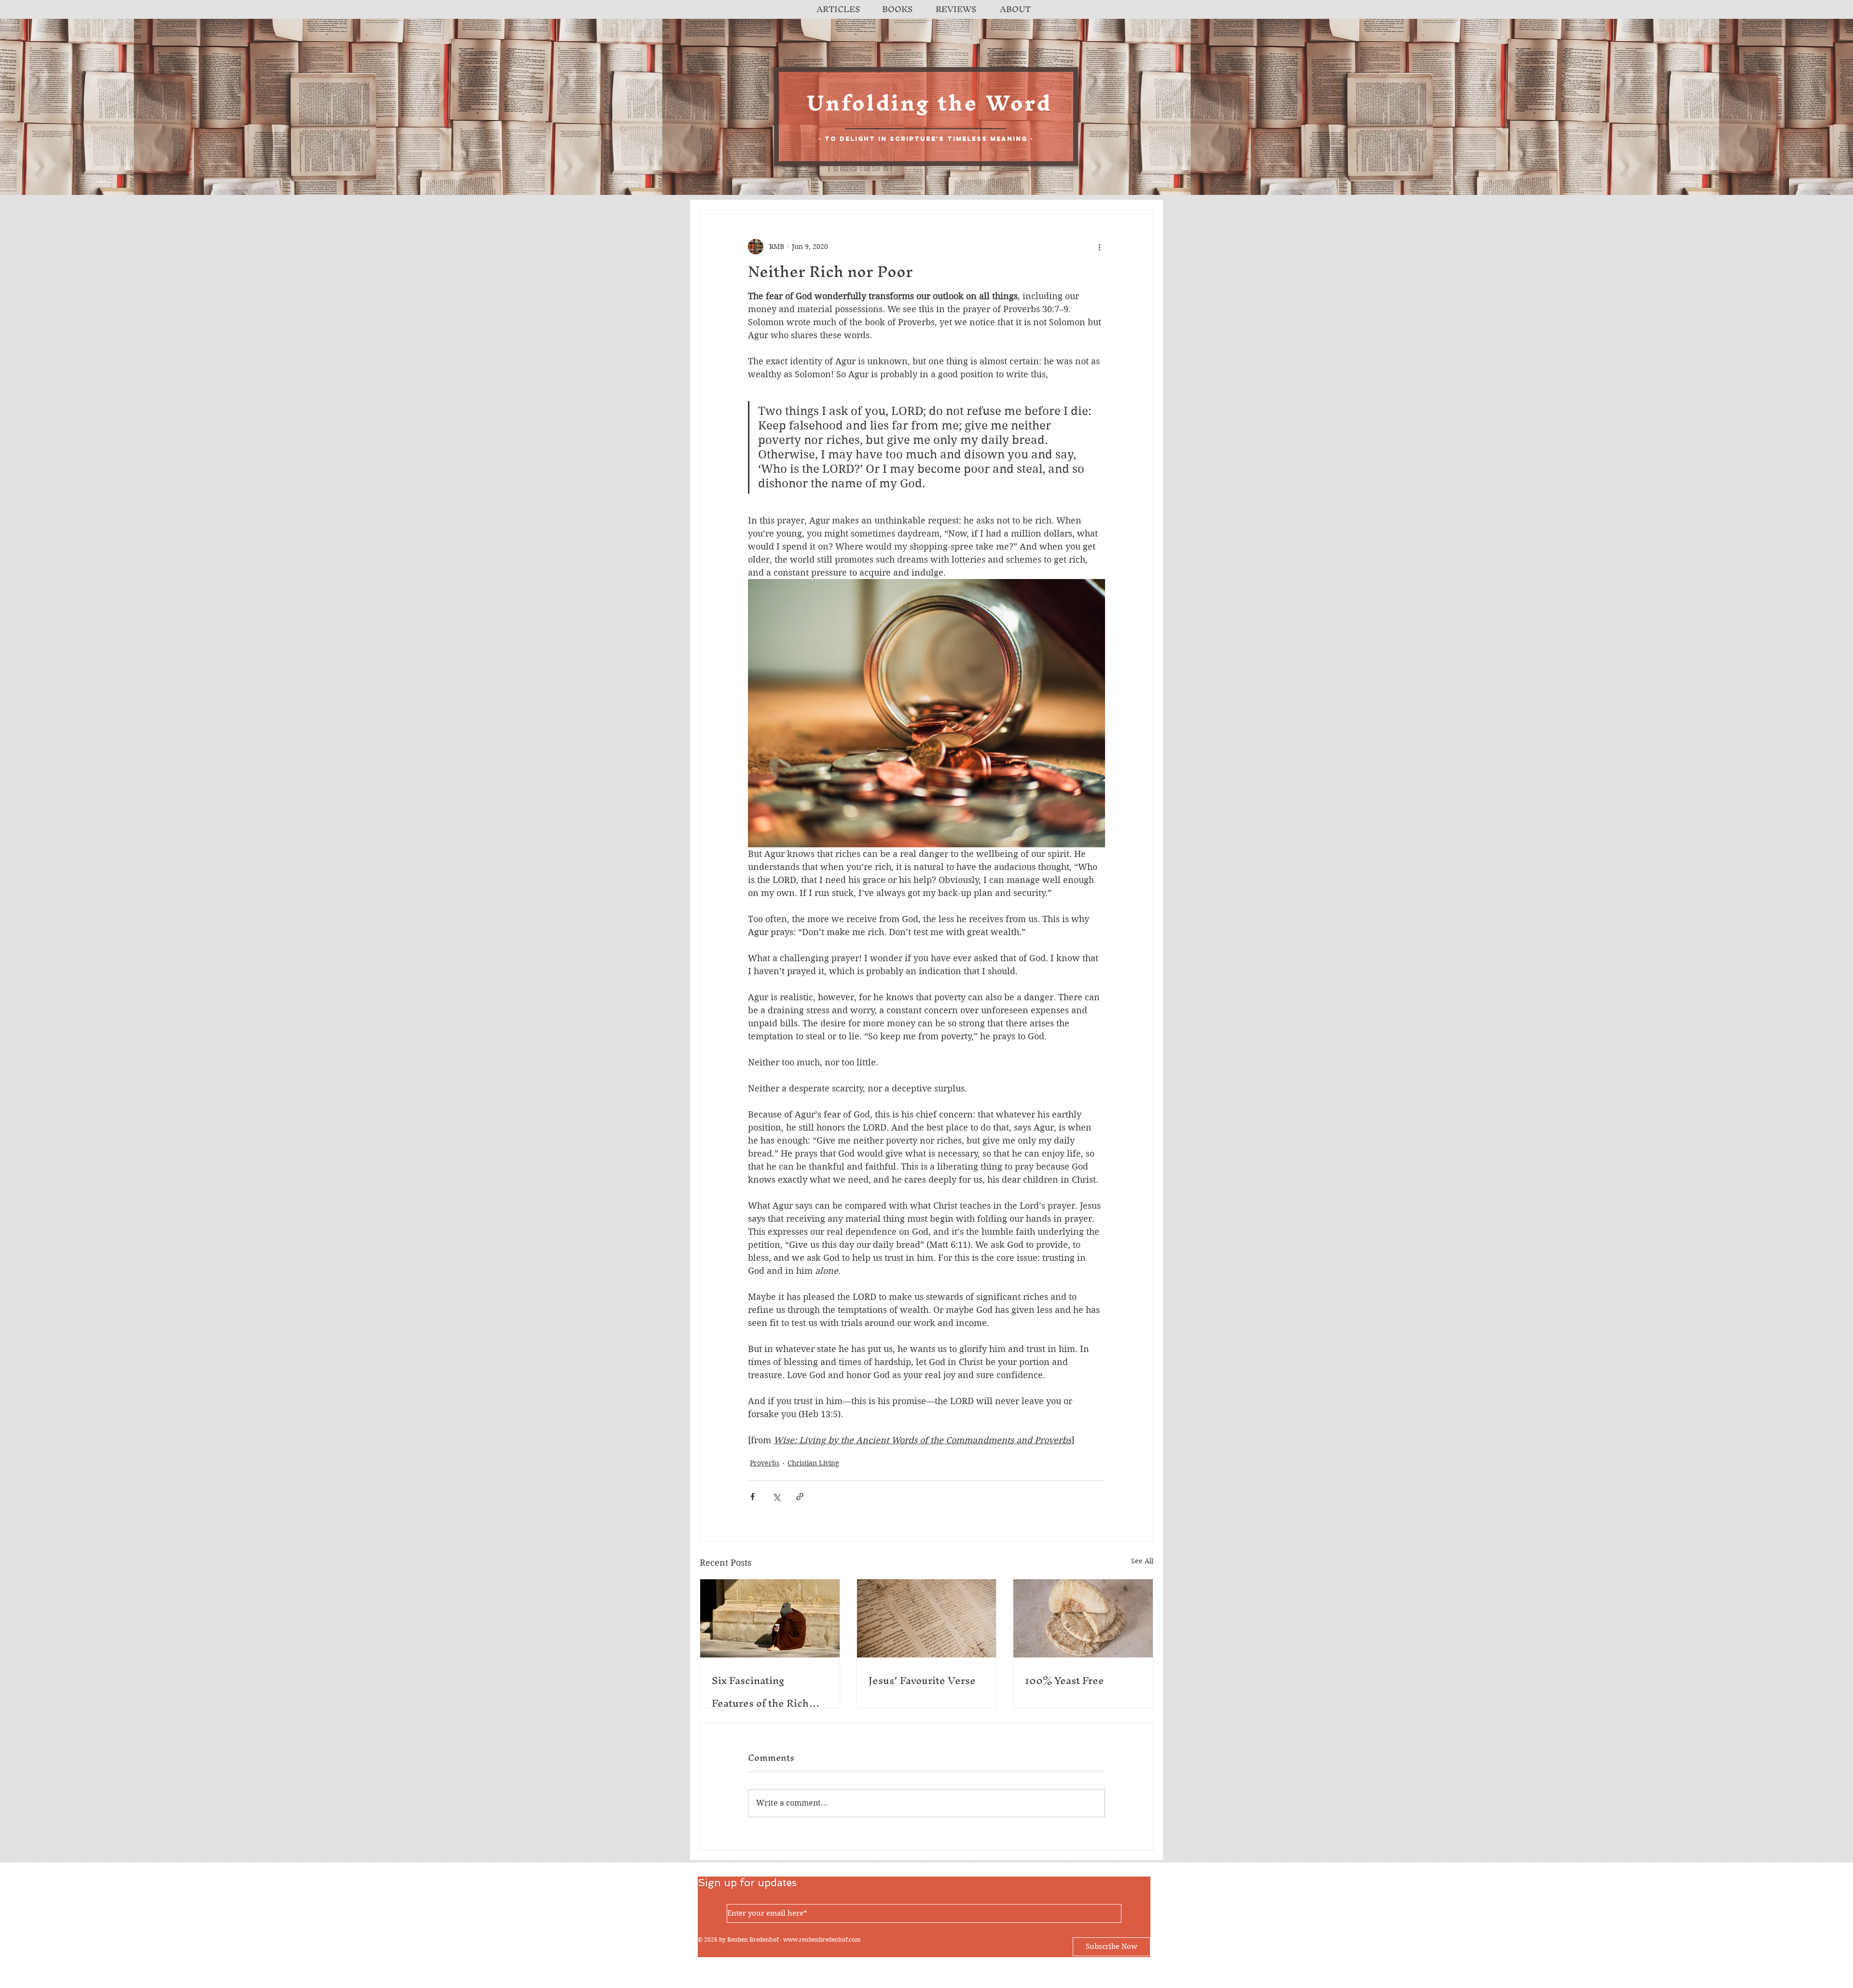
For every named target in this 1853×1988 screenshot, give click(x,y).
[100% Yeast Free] (1083, 1618)
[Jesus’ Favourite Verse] (927, 1618)
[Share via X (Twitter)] (776, 1497)
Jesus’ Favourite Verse (922, 1680)
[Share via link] (800, 1497)
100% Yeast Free (1065, 1680)
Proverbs (765, 1463)
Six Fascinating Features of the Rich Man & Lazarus (760, 1692)
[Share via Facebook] (753, 1497)
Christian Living (813, 1463)
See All (1142, 1561)
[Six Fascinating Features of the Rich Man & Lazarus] (770, 1618)
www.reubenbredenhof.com (822, 1940)
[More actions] (1099, 247)
